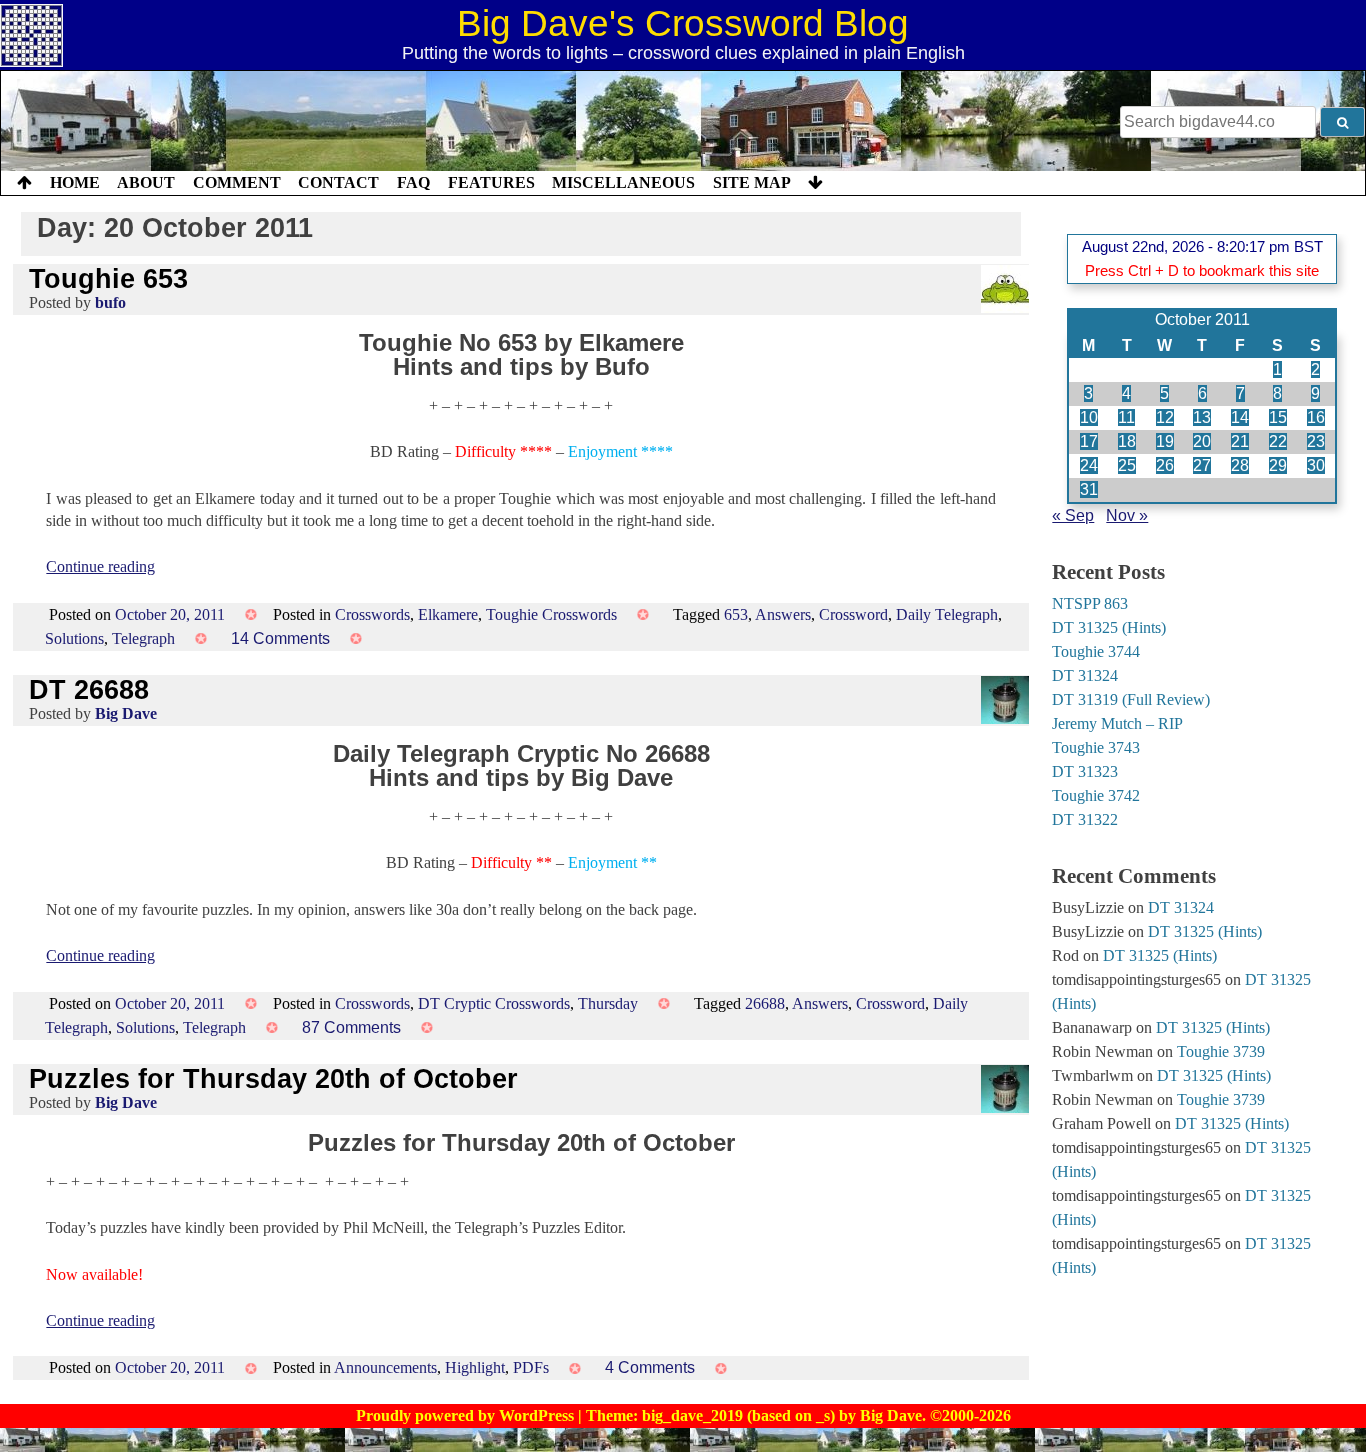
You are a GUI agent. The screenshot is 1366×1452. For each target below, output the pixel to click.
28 (1240, 465)
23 (1316, 441)
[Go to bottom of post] (815, 183)
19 (1165, 441)
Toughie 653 (108, 278)
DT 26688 (89, 689)
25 (1127, 465)
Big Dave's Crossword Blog (683, 23)
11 (1126, 417)
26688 (765, 1003)
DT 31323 (1085, 771)
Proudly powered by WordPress (467, 1415)
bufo (110, 302)
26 (1165, 465)
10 (1089, 417)
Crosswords (372, 614)
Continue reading (100, 566)
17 (1089, 441)
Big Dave (126, 713)
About (146, 182)
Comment (237, 182)
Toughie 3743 (1096, 747)
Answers (783, 614)
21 (1240, 441)
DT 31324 (1085, 675)
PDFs (531, 1367)
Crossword (853, 614)
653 (736, 614)
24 (1089, 465)
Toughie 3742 (1096, 795)
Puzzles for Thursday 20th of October (273, 1078)
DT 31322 (1085, 819)
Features (491, 182)
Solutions (74, 638)
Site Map (752, 182)
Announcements (385, 1367)
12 (1165, 417)
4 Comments (650, 1367)
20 (1202, 441)
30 (1316, 465)
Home (75, 182)
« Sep (1073, 515)
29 (1278, 465)
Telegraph (143, 638)
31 (1089, 489)
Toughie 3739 (1221, 1051)
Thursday (608, 1003)
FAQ (413, 182)
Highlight (475, 1367)
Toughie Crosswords (551, 614)
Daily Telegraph (947, 614)
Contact (338, 182)
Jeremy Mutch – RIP (1117, 723)
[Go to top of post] (24, 183)
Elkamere (448, 614)
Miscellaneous (623, 182)
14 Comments (280, 638)
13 (1202, 417)
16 (1316, 417)
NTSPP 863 (1090, 603)
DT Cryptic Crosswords (494, 1003)
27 (1202, 465)
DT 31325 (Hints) (1109, 627)
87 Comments (351, 1027)
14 (1240, 417)
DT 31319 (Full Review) (1131, 699)
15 (1278, 417)
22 (1278, 441)
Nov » (1127, 515)
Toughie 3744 (1096, 651)
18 (1127, 441)
